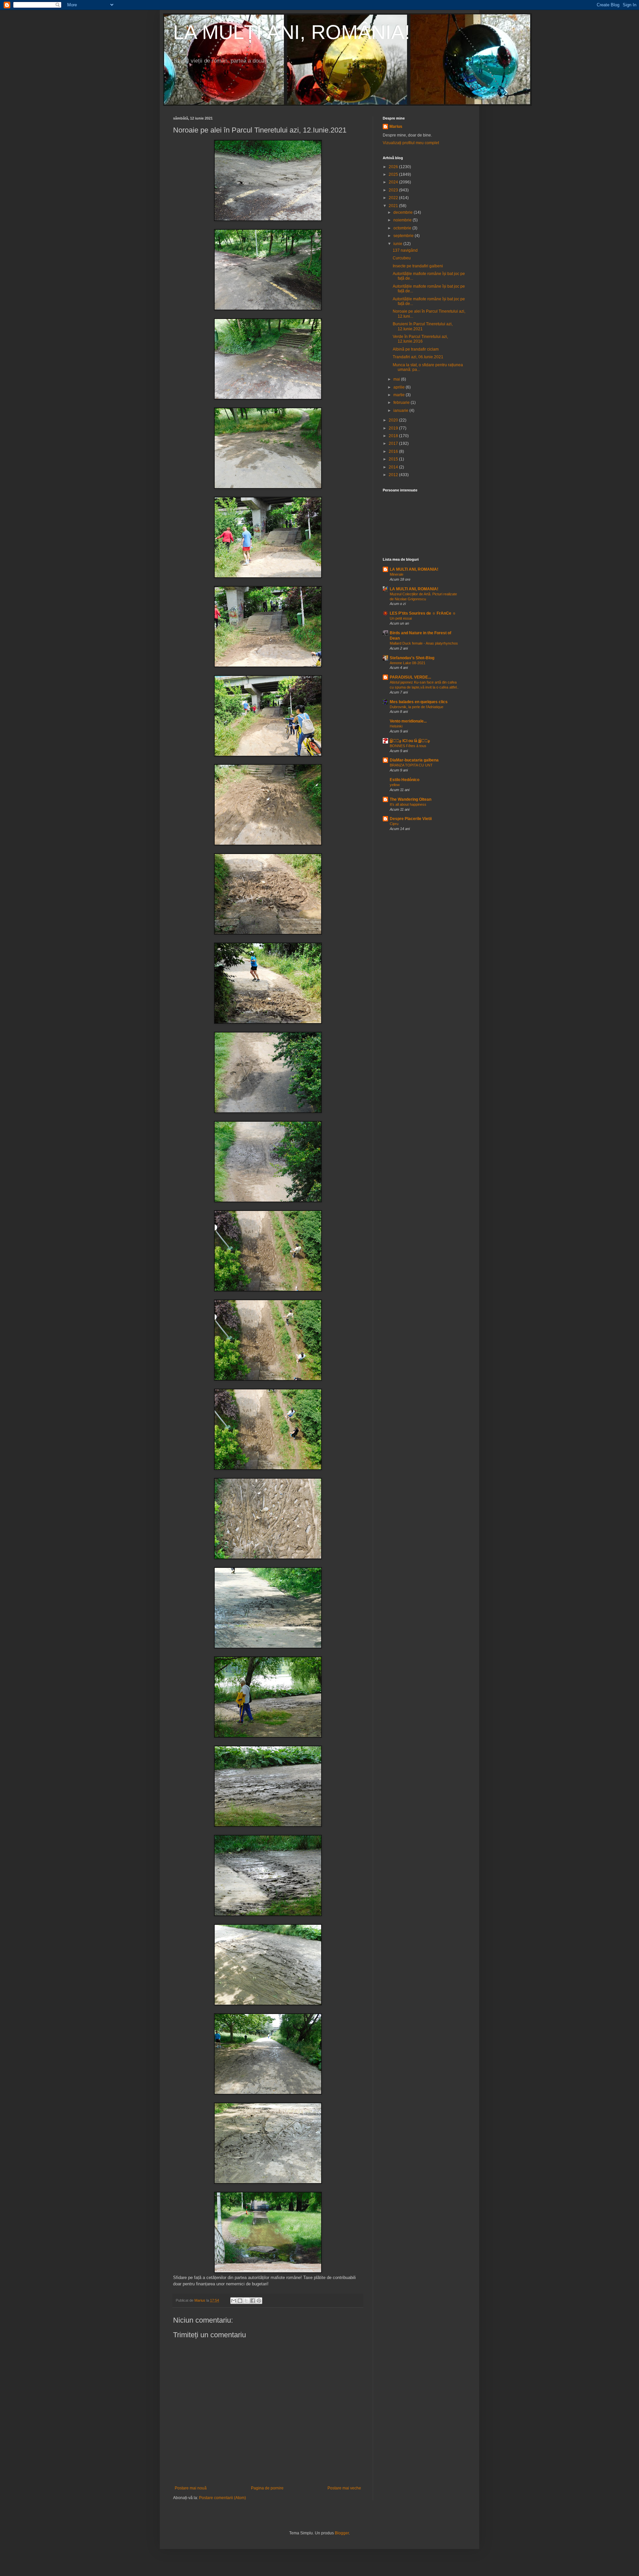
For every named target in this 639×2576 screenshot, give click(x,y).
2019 (394, 428)
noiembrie (403, 220)
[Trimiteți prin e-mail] (234, 2301)
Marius (396, 127)
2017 (394, 443)
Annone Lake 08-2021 (408, 663)
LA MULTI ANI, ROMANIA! (414, 569)
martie (400, 395)
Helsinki (396, 726)
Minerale (397, 574)
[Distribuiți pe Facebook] (253, 2301)
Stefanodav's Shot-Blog (412, 658)
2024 (394, 182)
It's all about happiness (408, 804)
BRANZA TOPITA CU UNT (411, 765)
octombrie (403, 228)
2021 (394, 206)
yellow (395, 785)
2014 (394, 467)
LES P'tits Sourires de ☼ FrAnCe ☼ (423, 613)
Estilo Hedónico (405, 780)
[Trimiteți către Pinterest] (259, 2301)
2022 (394, 198)
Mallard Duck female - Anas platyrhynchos (424, 643)
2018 (394, 436)
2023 (394, 190)
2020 (394, 420)
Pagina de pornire (267, 2488)
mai (397, 379)
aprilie (400, 387)
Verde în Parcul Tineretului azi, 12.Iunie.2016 (420, 339)
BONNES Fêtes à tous (408, 746)
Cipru (394, 824)
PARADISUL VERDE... (410, 677)
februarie (402, 403)
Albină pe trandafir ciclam (416, 349)
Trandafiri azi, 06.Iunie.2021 (418, 357)
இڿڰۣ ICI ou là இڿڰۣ (410, 741)
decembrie (404, 212)
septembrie (404, 236)
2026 (394, 167)
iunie (398, 244)
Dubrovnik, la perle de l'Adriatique (417, 707)
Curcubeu (402, 258)
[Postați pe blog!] (240, 2301)
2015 (394, 459)
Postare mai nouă (191, 2488)
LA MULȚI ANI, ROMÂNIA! (292, 32)
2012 (394, 475)
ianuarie (401, 411)
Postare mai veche (344, 2488)
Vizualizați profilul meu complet (411, 143)
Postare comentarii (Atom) (222, 2498)
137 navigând (405, 250)
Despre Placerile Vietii (411, 819)
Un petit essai (401, 618)
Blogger (342, 2533)
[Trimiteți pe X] (246, 2301)
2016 (394, 451)
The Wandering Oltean (411, 799)
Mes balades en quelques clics (419, 702)
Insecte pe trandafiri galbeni (418, 266)
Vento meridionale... (408, 721)
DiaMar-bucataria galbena (414, 760)
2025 (394, 174)
